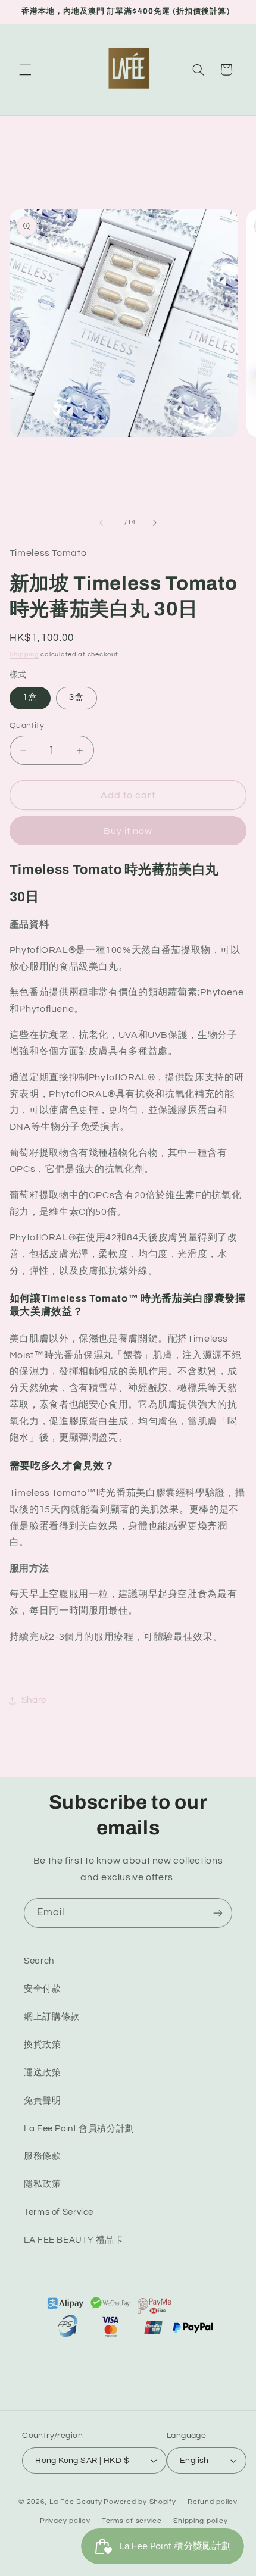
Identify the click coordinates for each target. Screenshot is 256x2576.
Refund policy (213, 2502)
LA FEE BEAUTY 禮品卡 (74, 2240)
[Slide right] (155, 523)
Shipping (24, 654)
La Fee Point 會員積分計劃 (79, 2129)
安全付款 (43, 1989)
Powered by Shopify (140, 2502)
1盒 (30, 697)
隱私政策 (43, 2184)
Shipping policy (200, 2521)
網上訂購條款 (52, 2017)
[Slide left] (101, 523)
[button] (25, 70)
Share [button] (34, 1700)
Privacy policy (65, 2521)
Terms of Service (59, 2212)
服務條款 (43, 2156)
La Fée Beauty (76, 2502)
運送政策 (43, 2073)
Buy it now (128, 831)
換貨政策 (43, 2045)
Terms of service (132, 2521)
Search (39, 1961)
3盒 (77, 697)
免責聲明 (43, 2101)
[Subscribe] (218, 1913)
